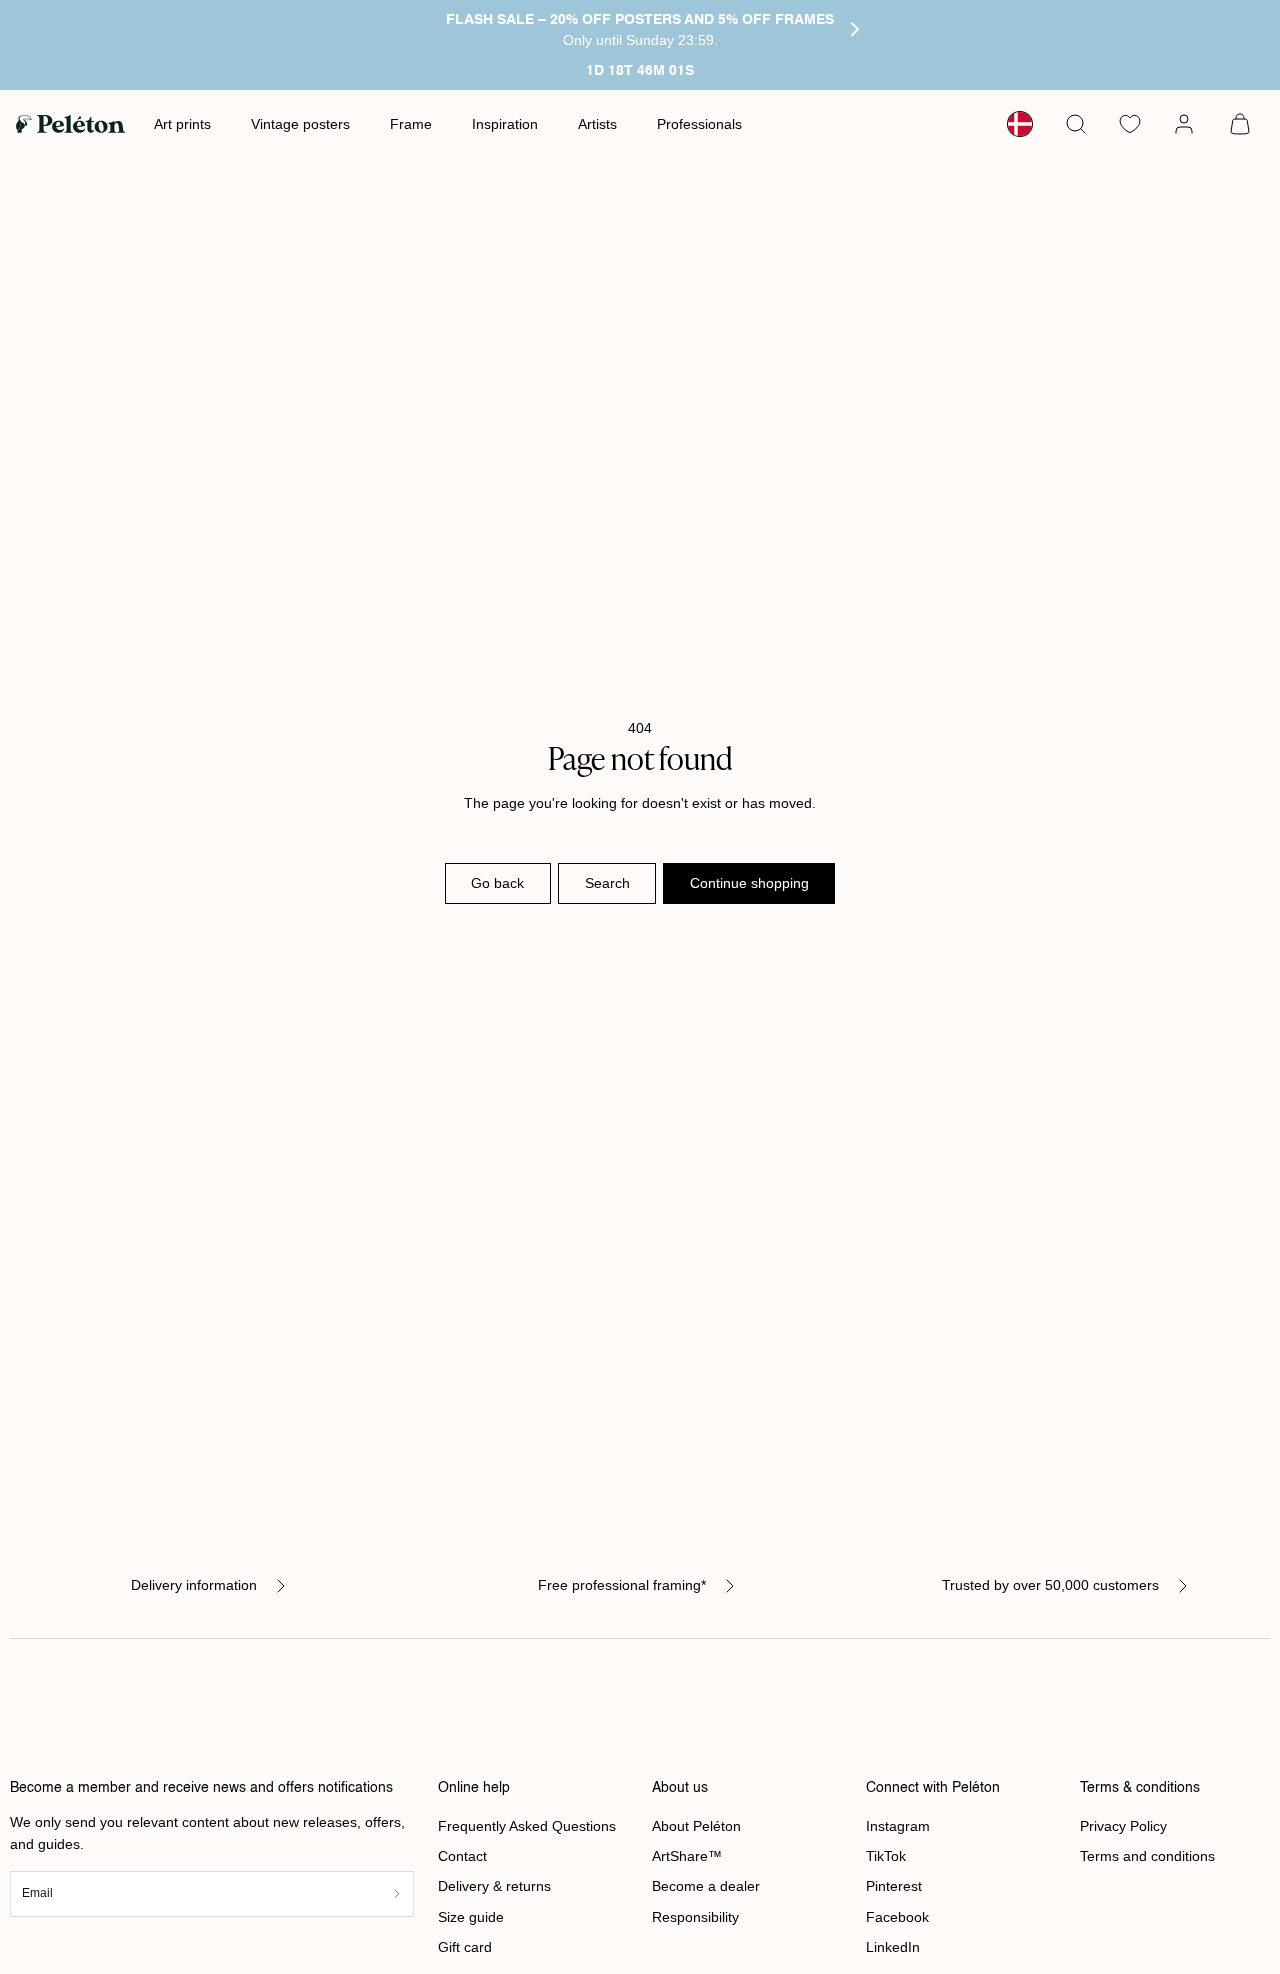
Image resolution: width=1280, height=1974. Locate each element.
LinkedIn (893, 1947)
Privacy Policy (1123, 1826)
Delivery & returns (494, 1886)
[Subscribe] (397, 1893)
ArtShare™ (687, 1856)
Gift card (465, 1947)
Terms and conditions (1147, 1856)
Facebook (897, 1917)
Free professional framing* (622, 1585)
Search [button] (607, 883)
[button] (1076, 124)
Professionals (699, 124)
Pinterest (894, 1886)
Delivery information (194, 1585)
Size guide (471, 1917)
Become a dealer (706, 1886)
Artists (597, 124)
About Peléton (696, 1826)
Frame (411, 124)
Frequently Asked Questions (527, 1826)
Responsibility (695, 1917)
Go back (497, 883)
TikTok (886, 1856)
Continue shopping (749, 883)
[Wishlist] (1130, 124)
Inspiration (505, 124)
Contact (462, 1856)
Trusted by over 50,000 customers (1050, 1585)
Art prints (182, 124)
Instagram (898, 1826)
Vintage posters (300, 124)
